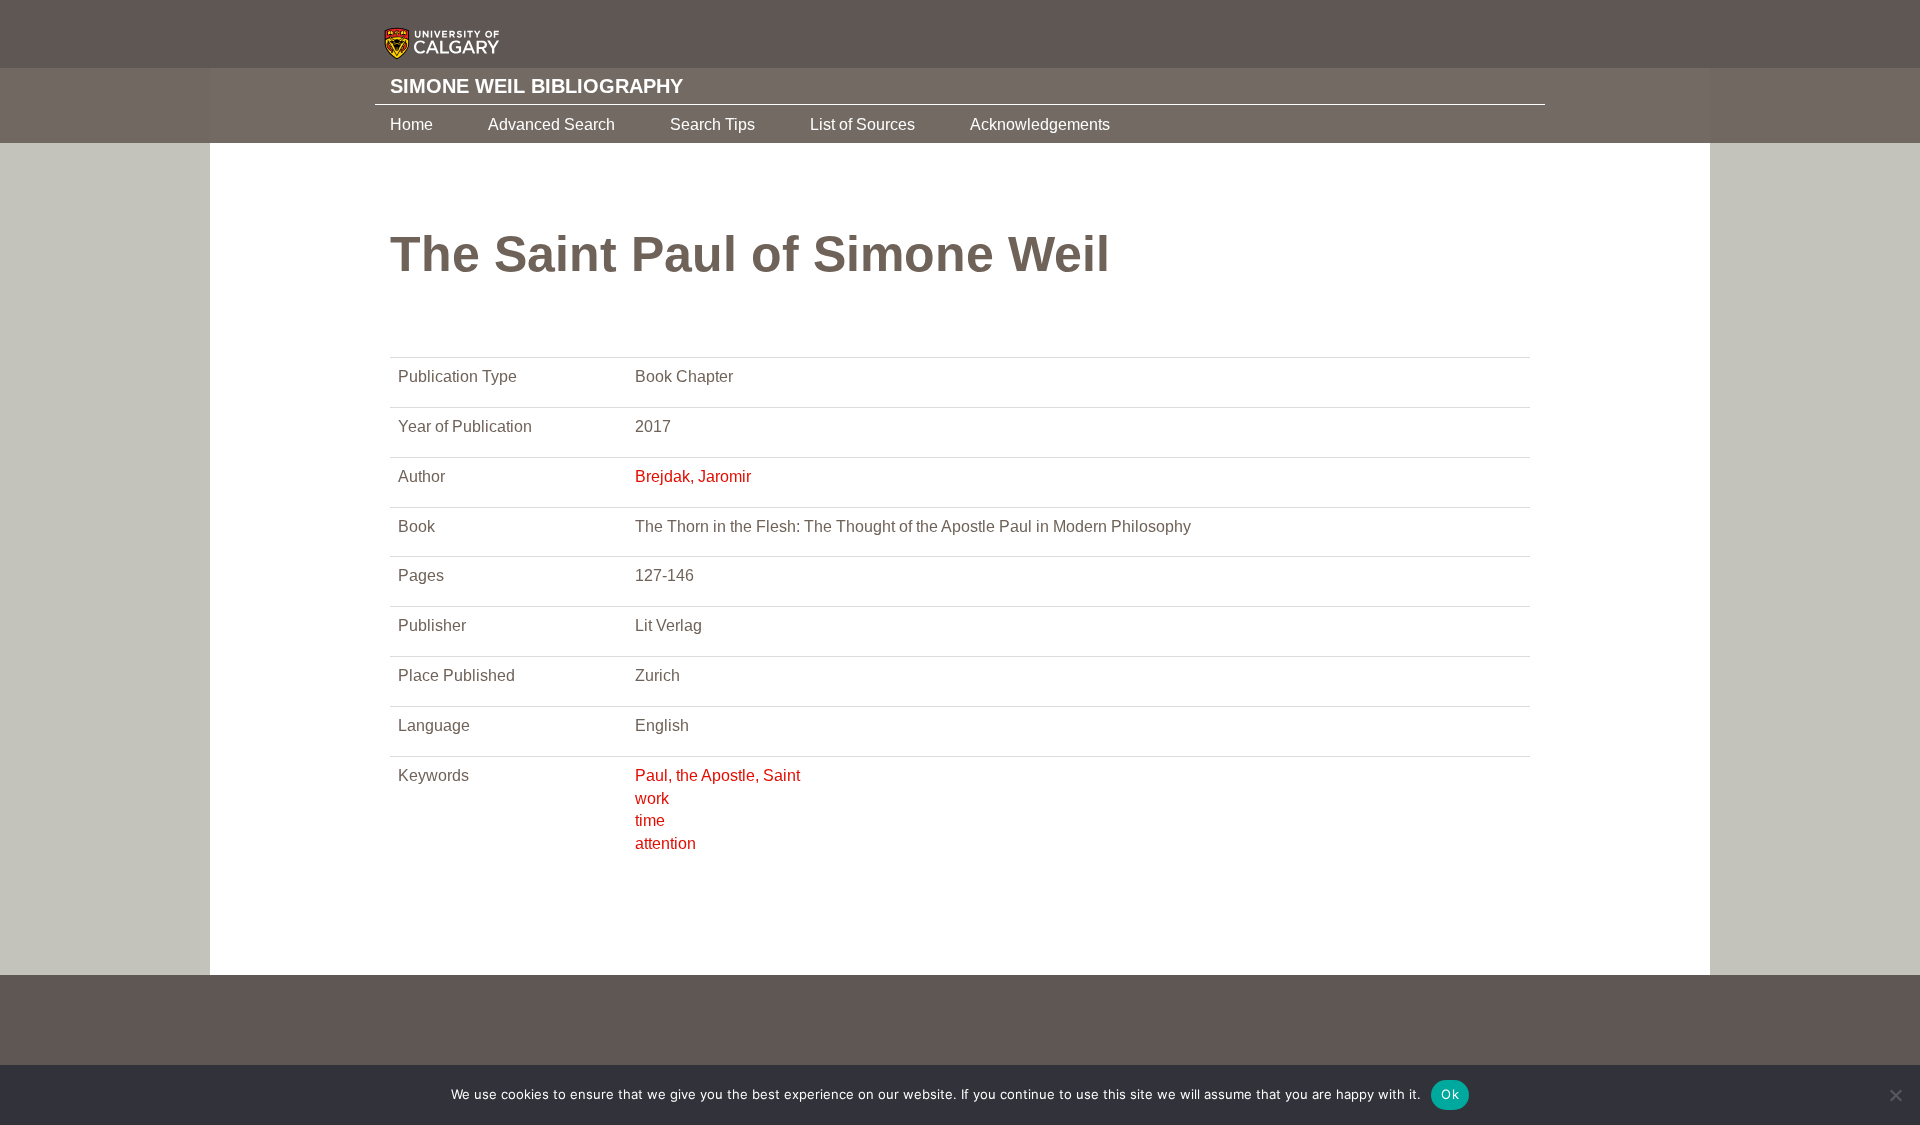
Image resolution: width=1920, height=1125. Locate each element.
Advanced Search (551, 124)
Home (411, 124)
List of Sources (862, 124)
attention (665, 843)
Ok (1450, 1094)
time (650, 820)
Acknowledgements (1040, 124)
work (652, 798)
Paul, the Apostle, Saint (717, 775)
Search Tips (712, 124)
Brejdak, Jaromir (693, 476)
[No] (1895, 1095)
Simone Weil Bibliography (536, 86)
